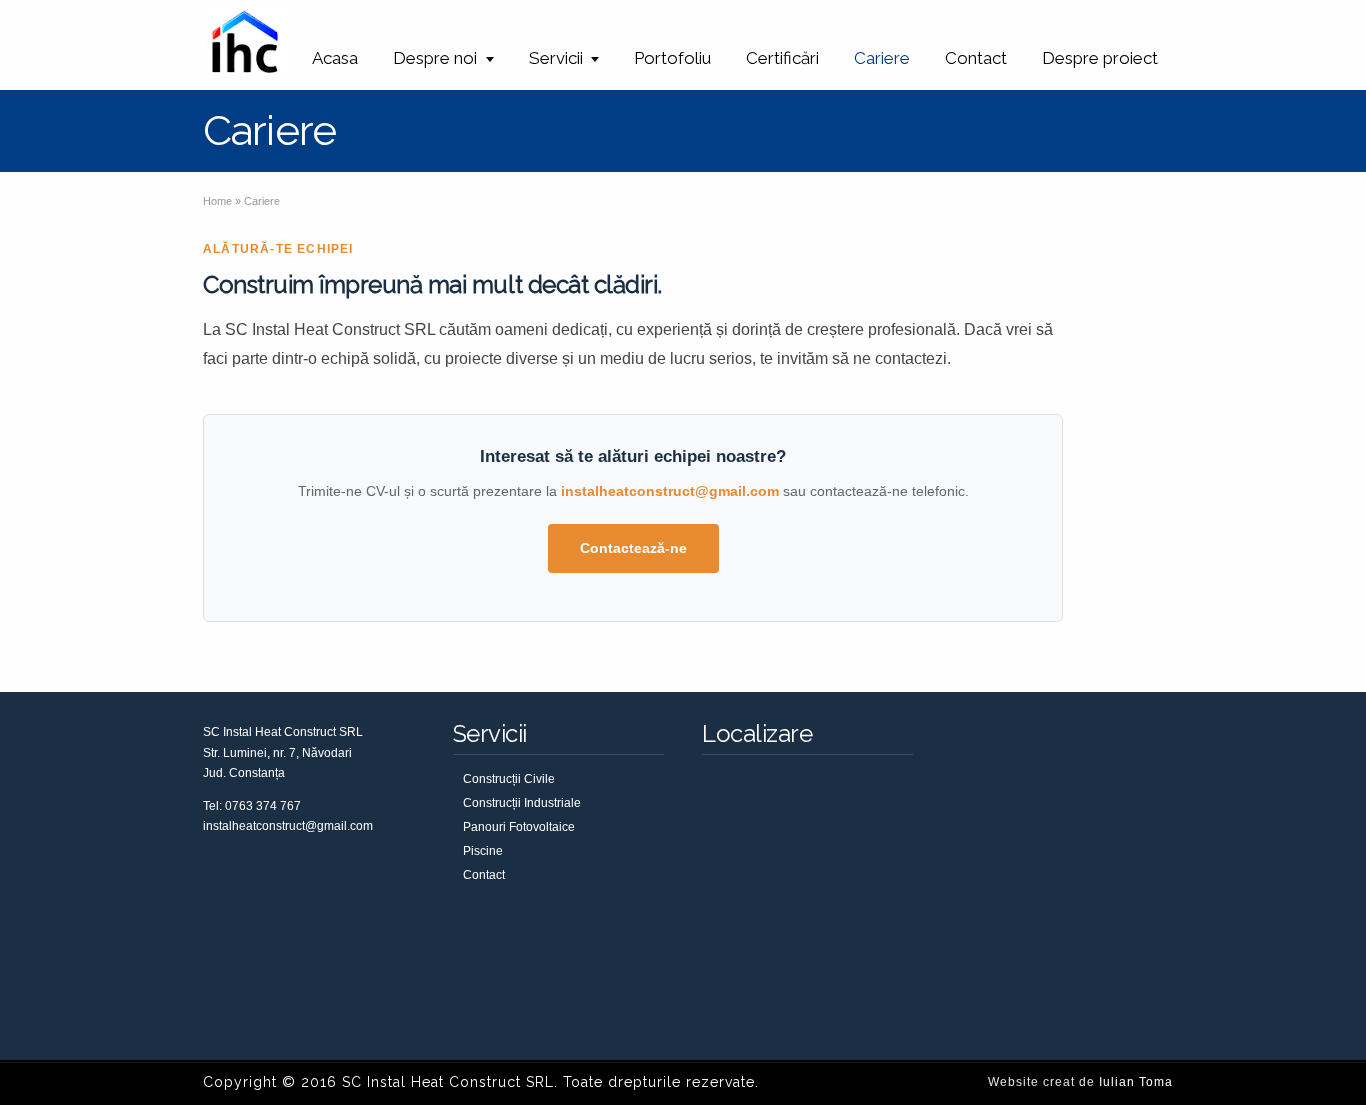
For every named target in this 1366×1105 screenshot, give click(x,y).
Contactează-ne (633, 548)
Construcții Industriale (522, 803)
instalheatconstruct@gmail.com (670, 491)
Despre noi (435, 58)
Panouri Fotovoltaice (519, 827)
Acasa (335, 58)
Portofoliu (672, 58)
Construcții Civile (509, 779)
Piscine (483, 851)
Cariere (882, 58)
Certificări (782, 58)
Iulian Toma (1136, 1082)
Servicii (556, 58)
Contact (976, 58)
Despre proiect (1100, 58)
